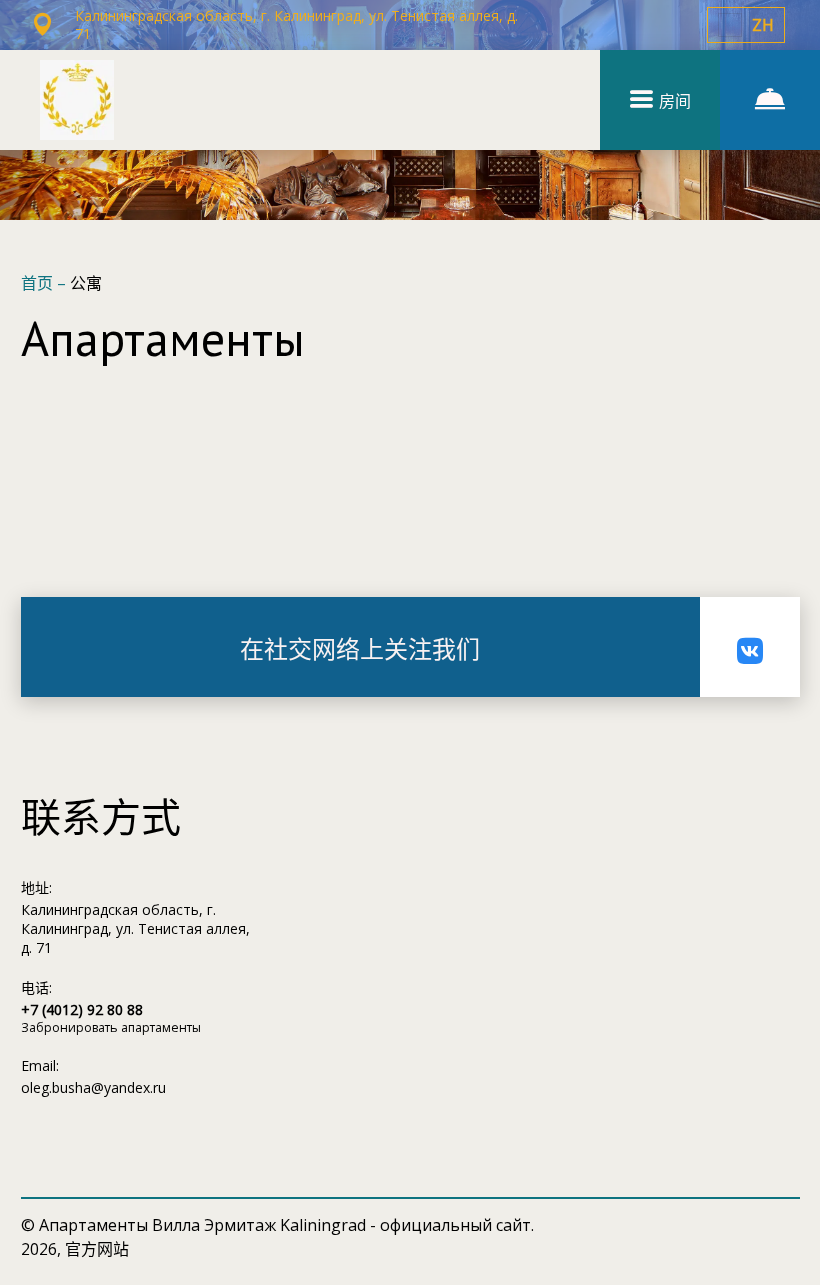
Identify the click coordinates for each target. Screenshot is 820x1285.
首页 (39, 283)
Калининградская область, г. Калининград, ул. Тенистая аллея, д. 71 (135, 928)
